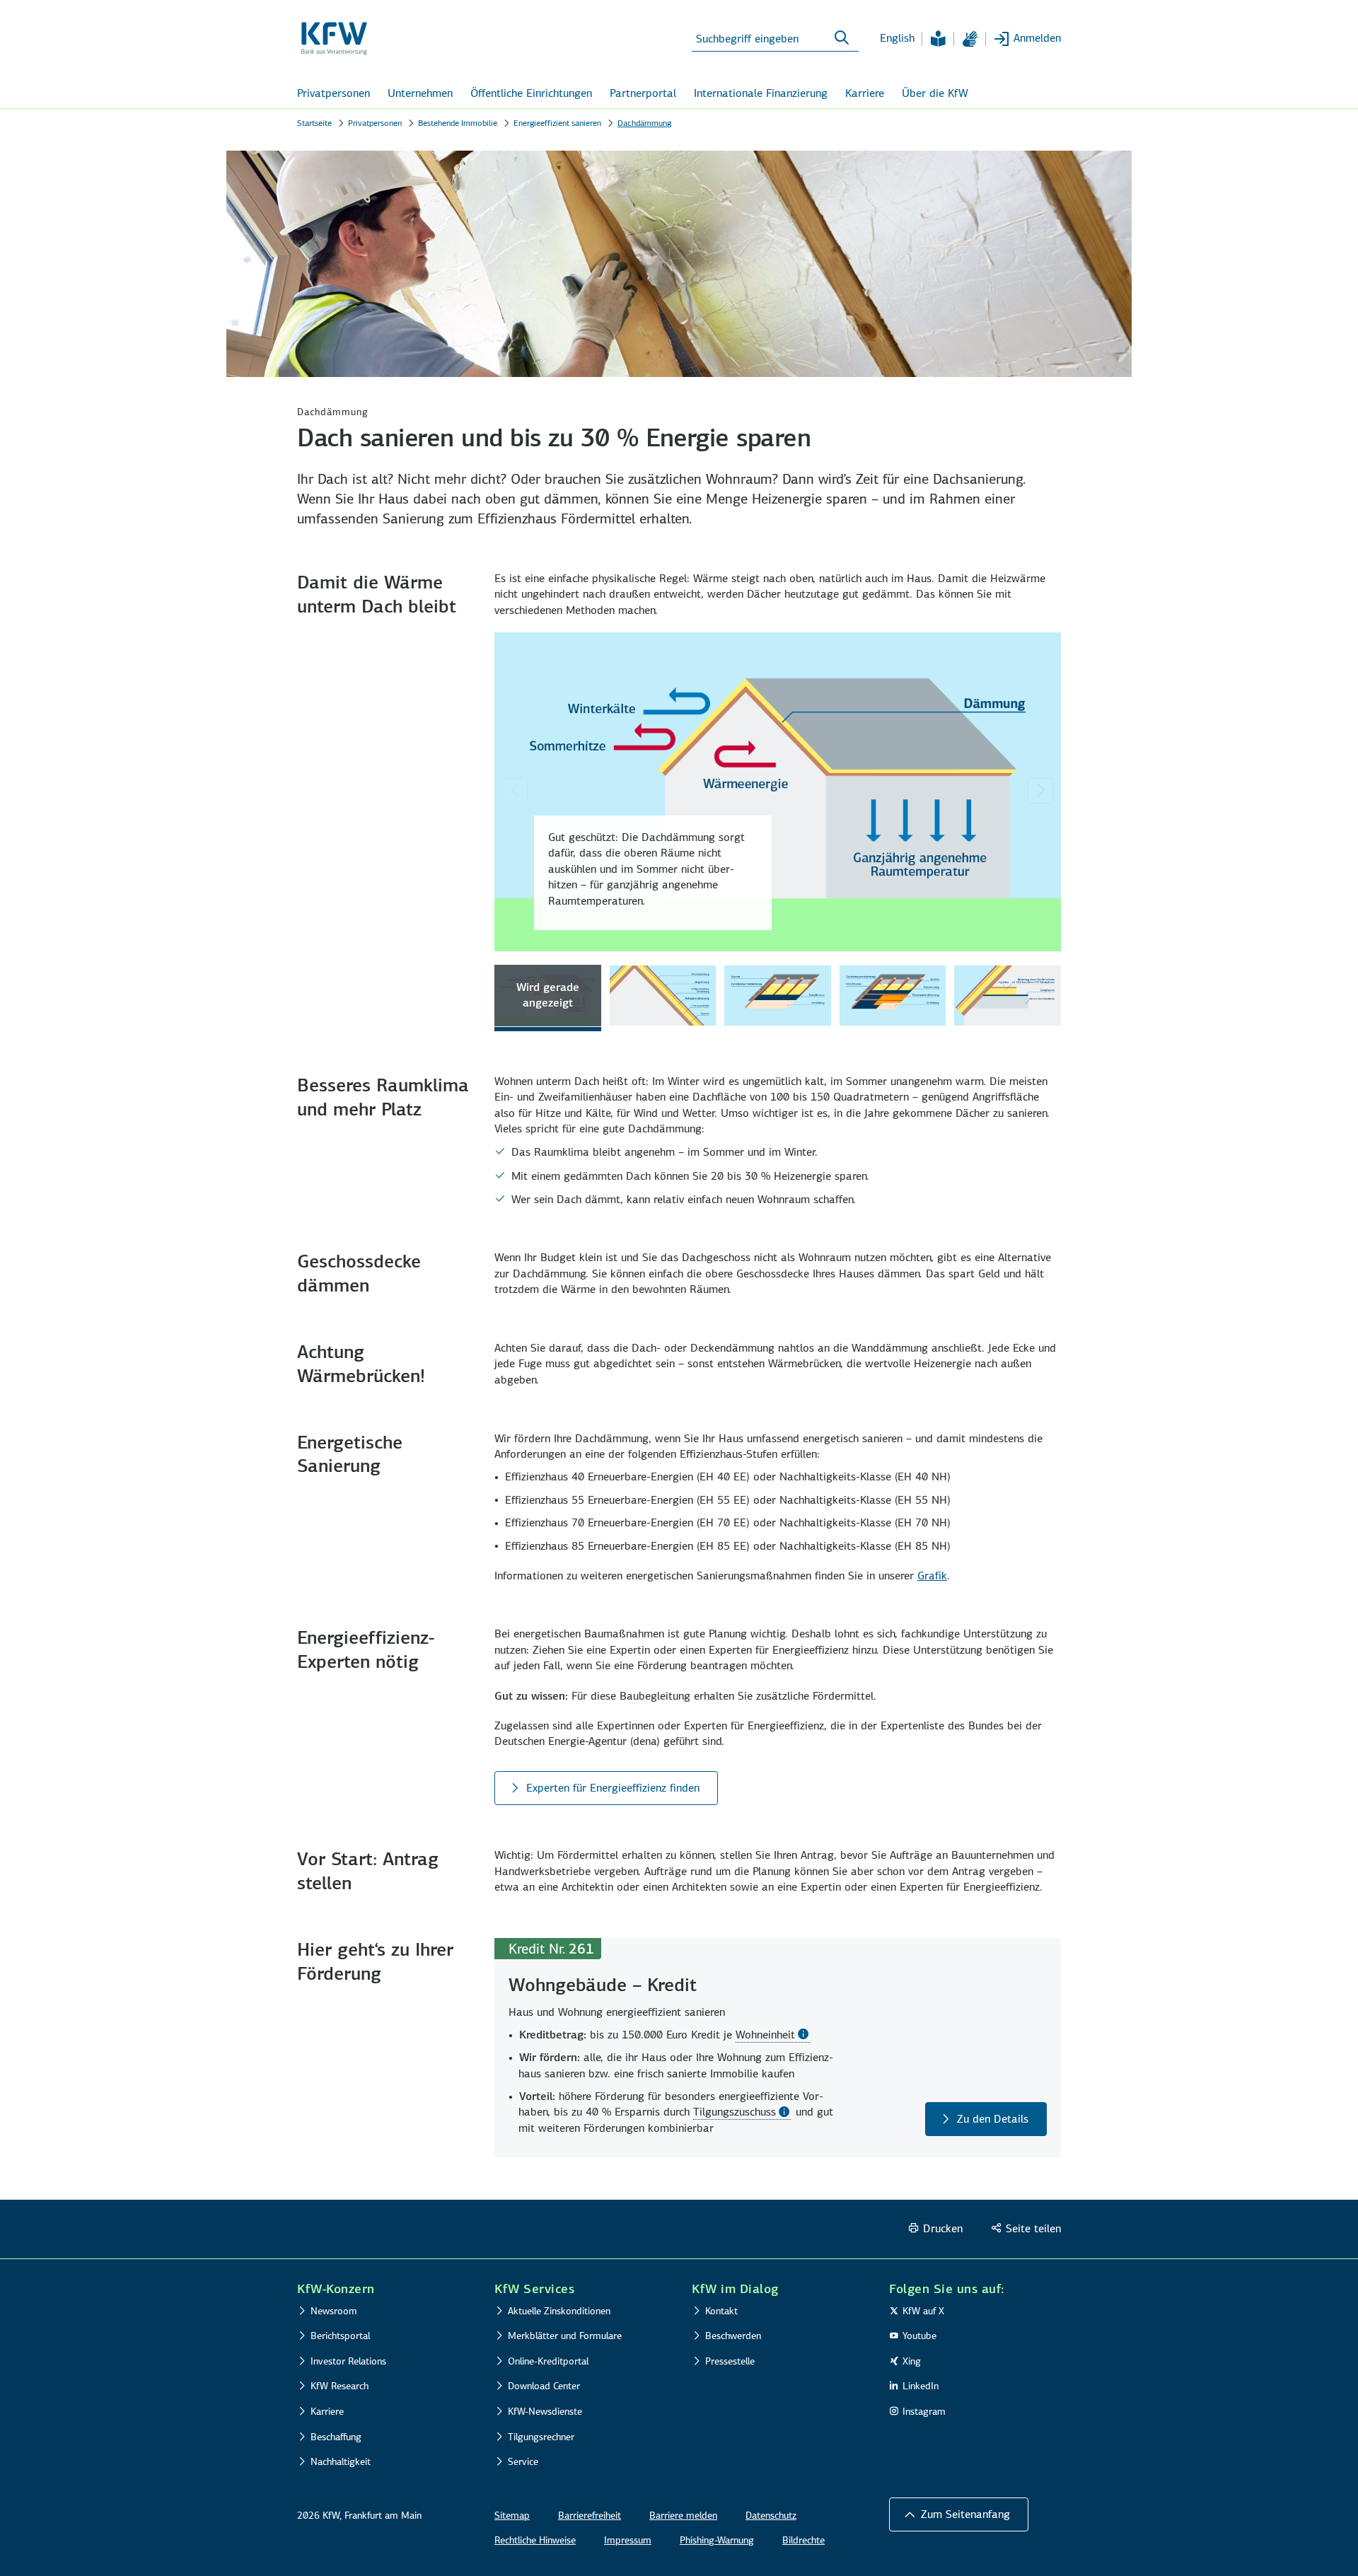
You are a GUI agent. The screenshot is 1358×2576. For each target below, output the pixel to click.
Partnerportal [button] (643, 93)
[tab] (548, 998)
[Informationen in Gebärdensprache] (970, 39)
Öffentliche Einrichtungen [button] (531, 93)
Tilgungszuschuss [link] (735, 2112)
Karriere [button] (865, 93)
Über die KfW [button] (935, 93)
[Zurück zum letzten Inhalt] (515, 791)
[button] (959, 2514)
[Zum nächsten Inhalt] (1040, 791)
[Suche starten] (842, 38)
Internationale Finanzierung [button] (761, 93)
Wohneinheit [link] (765, 2035)
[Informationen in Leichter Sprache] (938, 39)
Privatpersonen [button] (333, 93)
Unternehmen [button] (420, 93)
